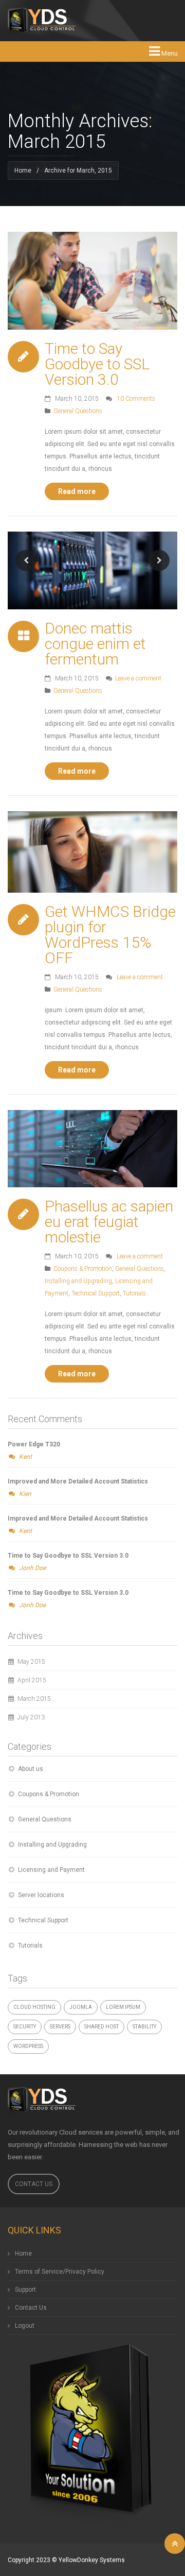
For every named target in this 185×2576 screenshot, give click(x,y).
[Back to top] (175, 2544)
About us (31, 1769)
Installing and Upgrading (78, 1281)
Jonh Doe (32, 1568)
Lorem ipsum (123, 2007)
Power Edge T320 (34, 1444)
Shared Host (101, 2027)
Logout (25, 2326)
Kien (25, 1494)
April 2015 (32, 1680)
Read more (77, 491)
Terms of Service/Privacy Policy (60, 2272)
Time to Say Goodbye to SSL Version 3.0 (97, 364)
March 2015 (34, 1699)
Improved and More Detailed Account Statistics (78, 1481)
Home (23, 170)
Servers (60, 2027)
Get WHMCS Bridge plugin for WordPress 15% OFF (110, 935)
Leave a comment (138, 678)
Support (25, 2290)
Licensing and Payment (51, 1870)
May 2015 (31, 1662)
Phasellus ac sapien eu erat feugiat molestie (109, 1222)
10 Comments (136, 399)
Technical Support (96, 1293)
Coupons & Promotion (83, 1269)
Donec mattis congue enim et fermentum (95, 644)
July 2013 (31, 1717)
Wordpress (28, 2046)
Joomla (81, 2007)
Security (25, 2027)
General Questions (78, 411)
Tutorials (134, 1293)
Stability (144, 2027)
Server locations (41, 1895)
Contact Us (34, 2184)
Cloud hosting (34, 2007)
